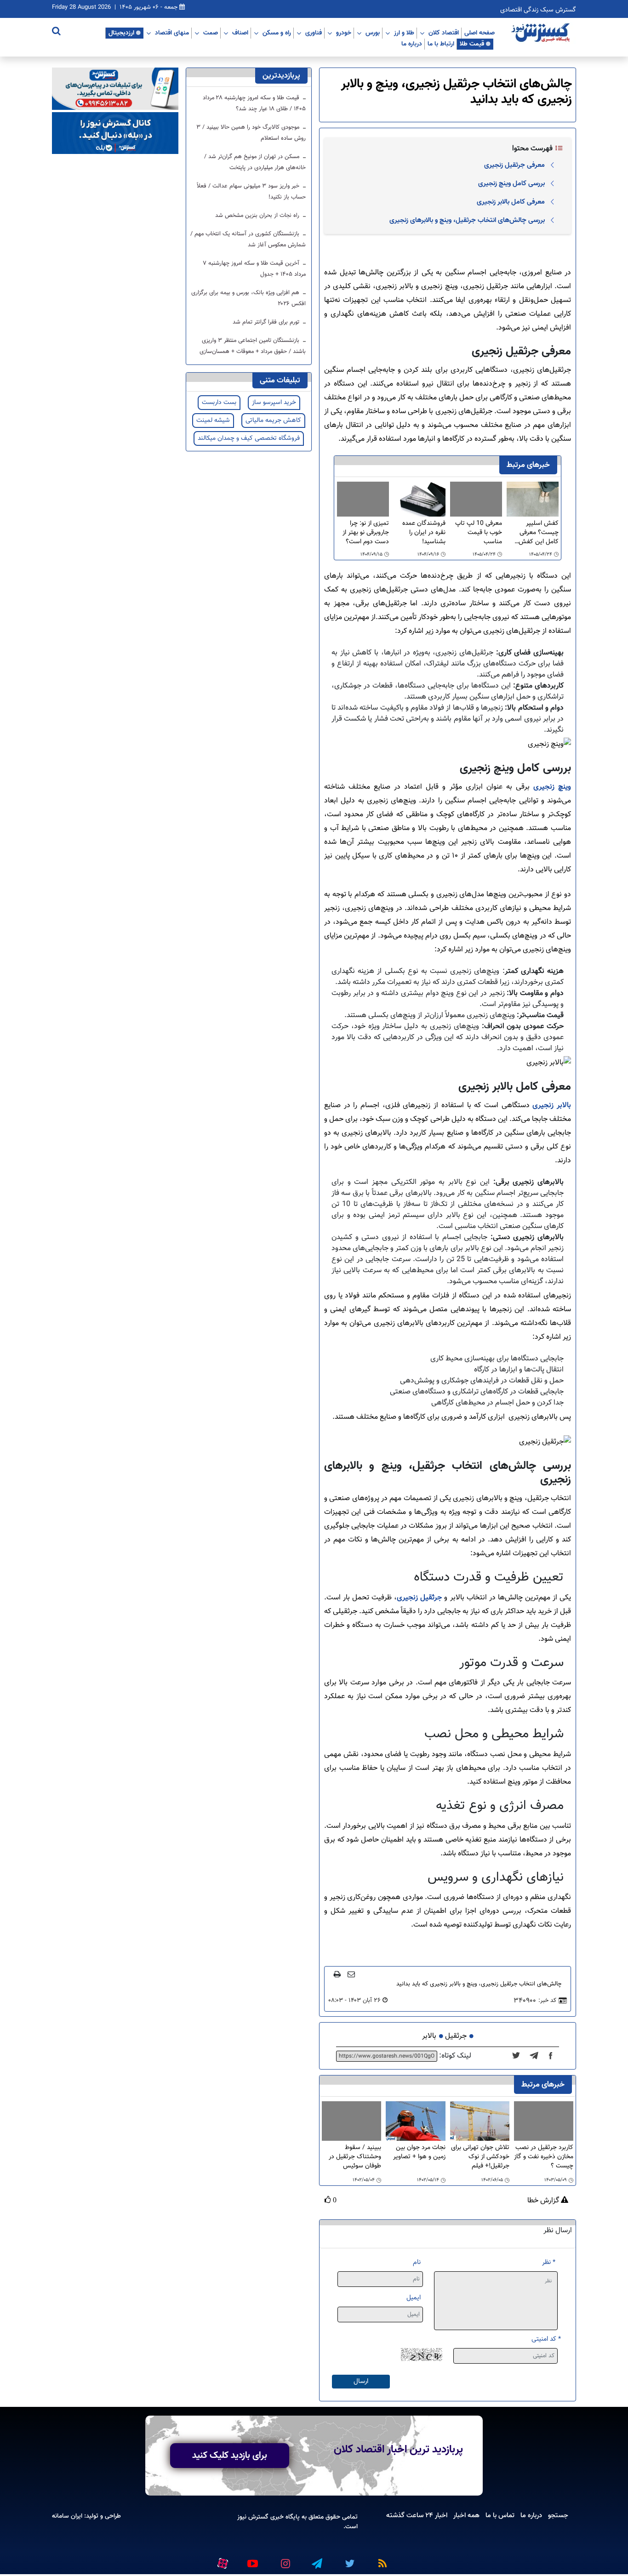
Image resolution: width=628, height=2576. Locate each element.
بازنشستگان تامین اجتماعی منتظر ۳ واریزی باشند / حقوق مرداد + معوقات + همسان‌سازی (253, 346)
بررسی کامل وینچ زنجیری (511, 183)
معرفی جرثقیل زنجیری (514, 165)
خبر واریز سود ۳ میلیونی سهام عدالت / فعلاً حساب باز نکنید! (251, 192)
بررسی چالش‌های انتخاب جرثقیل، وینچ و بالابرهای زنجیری (467, 220)
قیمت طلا (472, 44)
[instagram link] (284, 2560)
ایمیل (414, 2298)
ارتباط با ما (441, 44)
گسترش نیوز (253, 2517)
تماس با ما (500, 2515)
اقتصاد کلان (444, 33)
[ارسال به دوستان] (351, 1974)
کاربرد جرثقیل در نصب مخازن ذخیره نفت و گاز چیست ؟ (544, 2157)
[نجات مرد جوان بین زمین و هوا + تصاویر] (415, 2122)
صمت (211, 33)
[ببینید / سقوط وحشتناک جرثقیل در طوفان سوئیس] (351, 2121)
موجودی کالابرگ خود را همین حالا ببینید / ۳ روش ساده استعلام (251, 133)
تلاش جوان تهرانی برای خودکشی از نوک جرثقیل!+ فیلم (480, 2157)
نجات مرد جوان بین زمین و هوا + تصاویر (419, 2152)
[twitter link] (348, 2560)
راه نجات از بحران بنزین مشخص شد (258, 216)
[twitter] (519, 2056)
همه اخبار (466, 2515)
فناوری (314, 33)
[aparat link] (221, 2562)
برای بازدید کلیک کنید (230, 2456)
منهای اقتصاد (172, 33)
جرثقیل (456, 2036)
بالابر (429, 2036)
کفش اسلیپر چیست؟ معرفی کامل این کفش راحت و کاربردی (539, 533)
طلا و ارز (404, 33)
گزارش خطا (544, 2201)
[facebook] (554, 2056)
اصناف (240, 33)
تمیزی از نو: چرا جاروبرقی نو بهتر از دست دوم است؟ (366, 533)
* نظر (549, 2262)
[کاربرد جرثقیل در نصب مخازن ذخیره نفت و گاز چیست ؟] (544, 2121)
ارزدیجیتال (121, 33)
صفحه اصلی (480, 33)
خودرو (344, 33)
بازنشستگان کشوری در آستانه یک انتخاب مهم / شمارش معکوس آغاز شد (248, 239)
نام (417, 2262)
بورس (373, 33)
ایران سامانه (67, 2516)
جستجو (558, 2515)
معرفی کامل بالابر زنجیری (511, 202)
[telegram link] (316, 2560)
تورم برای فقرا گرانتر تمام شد (267, 322)
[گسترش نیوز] (542, 33)
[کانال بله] (115, 134)
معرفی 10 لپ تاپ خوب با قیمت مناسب (479, 533)
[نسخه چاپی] (337, 1974)
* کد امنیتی (546, 2339)
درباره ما (412, 44)
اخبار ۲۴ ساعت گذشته (417, 2515)
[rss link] (381, 2560)
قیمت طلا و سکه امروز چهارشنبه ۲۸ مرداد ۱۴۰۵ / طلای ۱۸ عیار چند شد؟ (254, 103)
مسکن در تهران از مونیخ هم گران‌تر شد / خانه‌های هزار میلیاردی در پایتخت (255, 162)
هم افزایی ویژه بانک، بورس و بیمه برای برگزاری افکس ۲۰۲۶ (248, 298)
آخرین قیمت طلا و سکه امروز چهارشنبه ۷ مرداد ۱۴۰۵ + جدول (254, 269)
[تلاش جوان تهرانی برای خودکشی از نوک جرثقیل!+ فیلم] (480, 2122)
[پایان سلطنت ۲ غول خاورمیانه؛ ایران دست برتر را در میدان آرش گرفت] (537, 2056)
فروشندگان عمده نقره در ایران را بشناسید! (424, 533)
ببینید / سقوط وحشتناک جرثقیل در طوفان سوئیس (355, 2157)
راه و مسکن (277, 33)
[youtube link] (252, 2560)
